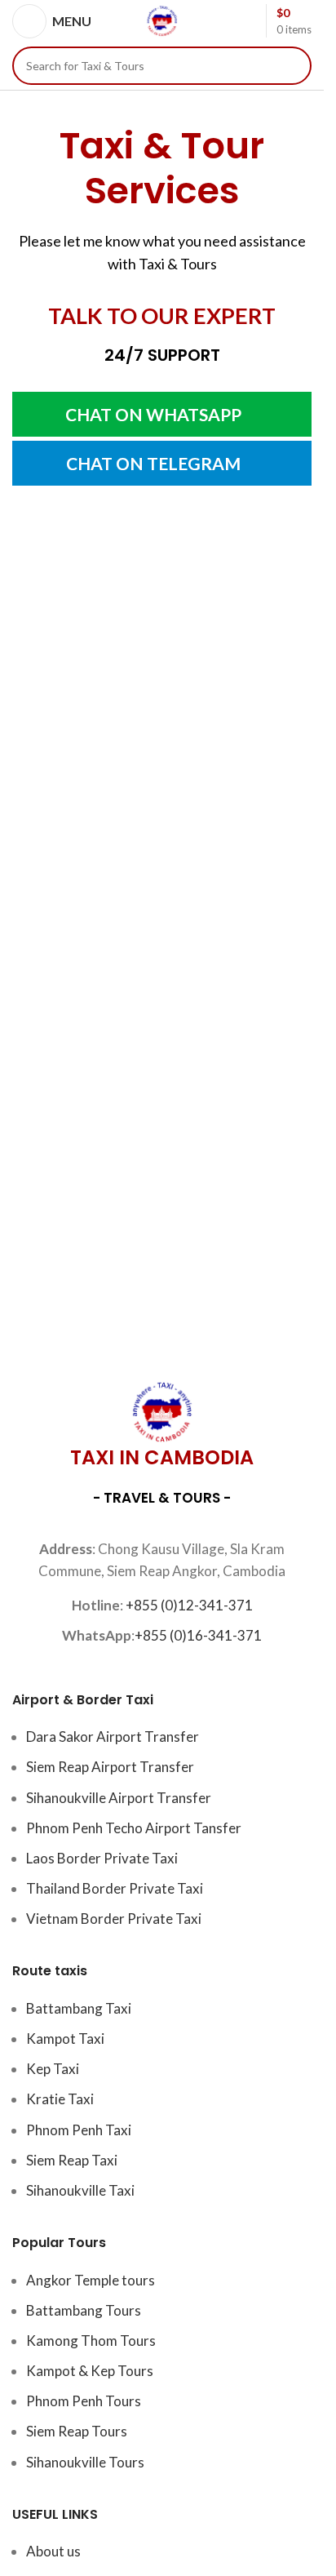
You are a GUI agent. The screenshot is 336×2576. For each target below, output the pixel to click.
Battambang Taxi (79, 2008)
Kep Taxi (53, 2069)
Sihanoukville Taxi (80, 2190)
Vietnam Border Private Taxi (114, 1919)
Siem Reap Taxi (72, 2160)
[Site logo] (162, 19)
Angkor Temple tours (91, 2280)
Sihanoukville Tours (85, 2462)
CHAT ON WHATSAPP (153, 414)
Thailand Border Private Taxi (115, 1888)
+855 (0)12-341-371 (189, 1605)
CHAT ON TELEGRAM (153, 463)
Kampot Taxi (65, 2039)
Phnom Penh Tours (84, 2401)
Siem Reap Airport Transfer (110, 1767)
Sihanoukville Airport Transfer (119, 1798)
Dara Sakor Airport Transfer (113, 1737)
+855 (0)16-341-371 (198, 1635)
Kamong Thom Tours (91, 2341)
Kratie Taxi (60, 2099)
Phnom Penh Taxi (79, 2130)
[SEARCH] (292, 66)
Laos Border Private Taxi (102, 1858)
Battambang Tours (84, 2310)
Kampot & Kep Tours (90, 2371)
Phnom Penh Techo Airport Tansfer (134, 1828)
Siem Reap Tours (77, 2431)
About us (53, 2551)
